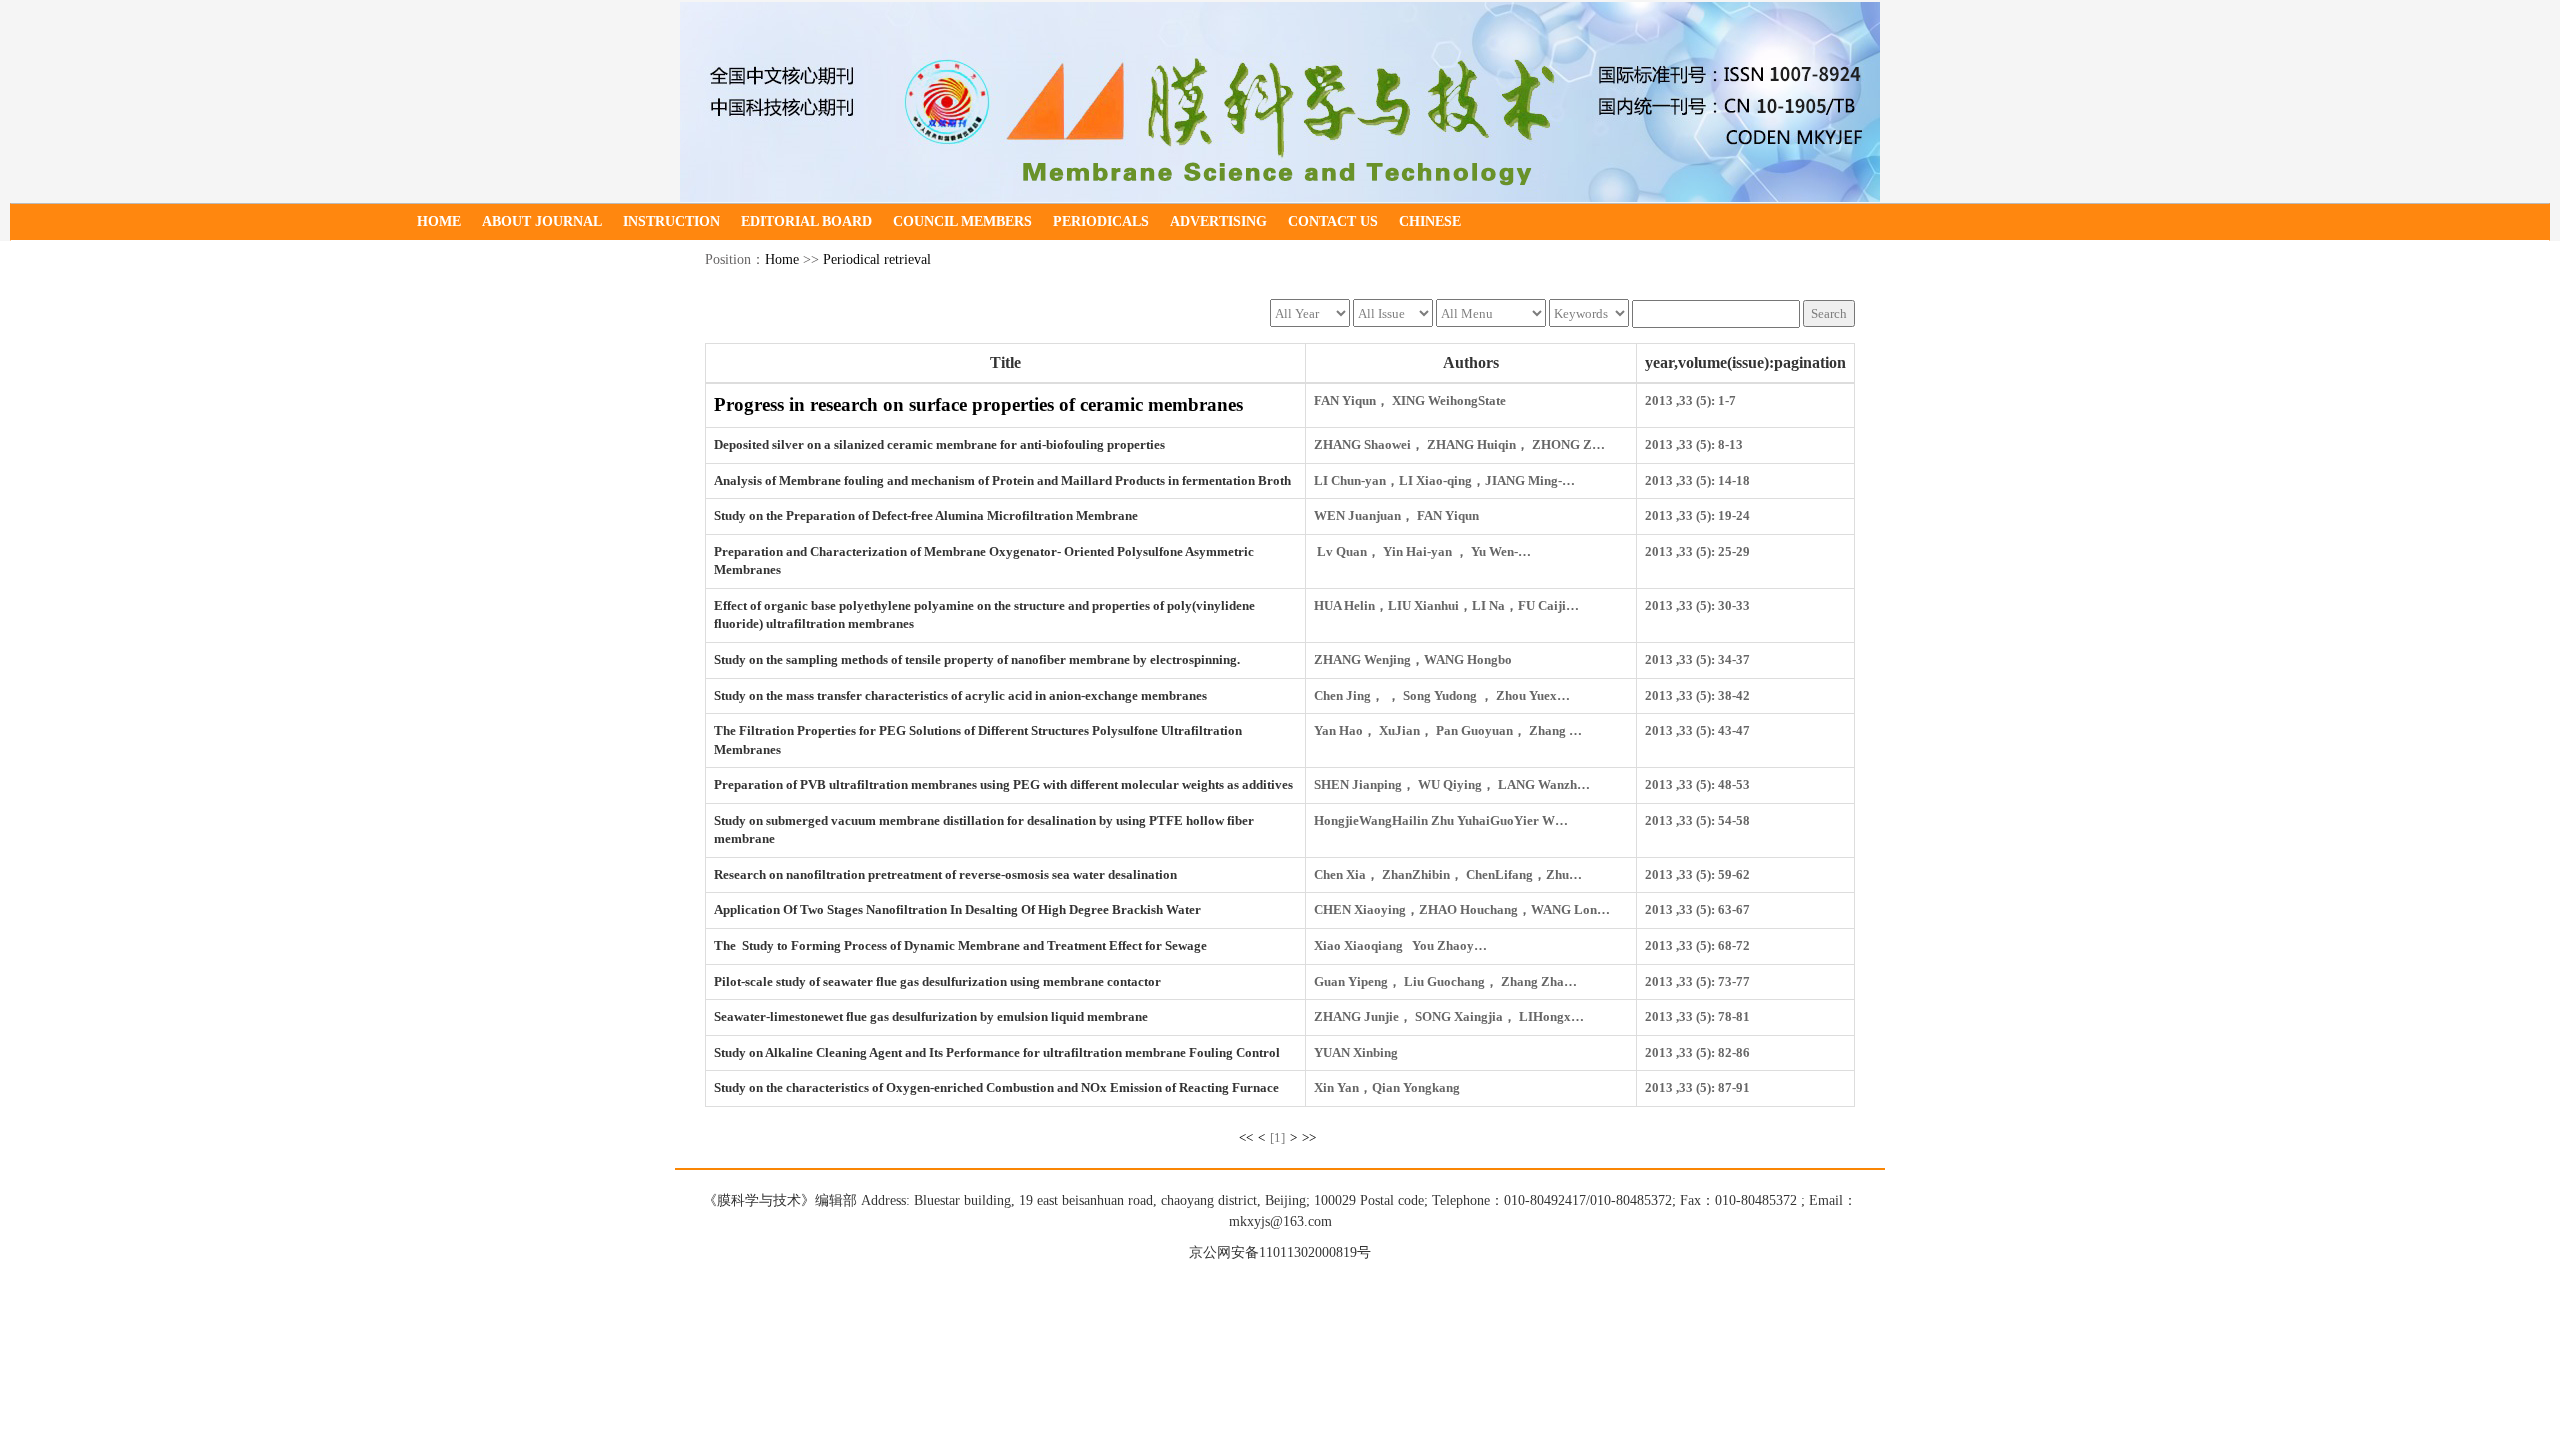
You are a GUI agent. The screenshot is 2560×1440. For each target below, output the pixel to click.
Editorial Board (806, 221)
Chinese (1430, 221)
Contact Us (1333, 221)
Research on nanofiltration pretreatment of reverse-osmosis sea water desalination (945, 874)
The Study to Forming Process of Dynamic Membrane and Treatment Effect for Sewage (960, 945)
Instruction (671, 221)
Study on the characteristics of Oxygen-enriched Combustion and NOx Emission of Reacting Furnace (996, 1087)
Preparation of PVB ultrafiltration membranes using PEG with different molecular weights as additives (1003, 784)
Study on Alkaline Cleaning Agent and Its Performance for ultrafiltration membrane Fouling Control (997, 1052)
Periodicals (1101, 221)
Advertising (1218, 221)
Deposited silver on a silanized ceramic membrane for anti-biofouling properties (939, 444)
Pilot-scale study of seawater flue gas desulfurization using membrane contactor (937, 981)
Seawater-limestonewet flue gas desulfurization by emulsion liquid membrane (931, 1016)
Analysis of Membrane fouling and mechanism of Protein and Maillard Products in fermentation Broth (1002, 480)
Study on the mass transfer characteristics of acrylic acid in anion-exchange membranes (960, 695)
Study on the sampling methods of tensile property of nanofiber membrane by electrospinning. (977, 659)
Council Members (962, 221)
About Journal (542, 221)
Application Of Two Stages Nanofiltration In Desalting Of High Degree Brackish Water (957, 909)
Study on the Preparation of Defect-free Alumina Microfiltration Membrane (926, 515)
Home (439, 221)
